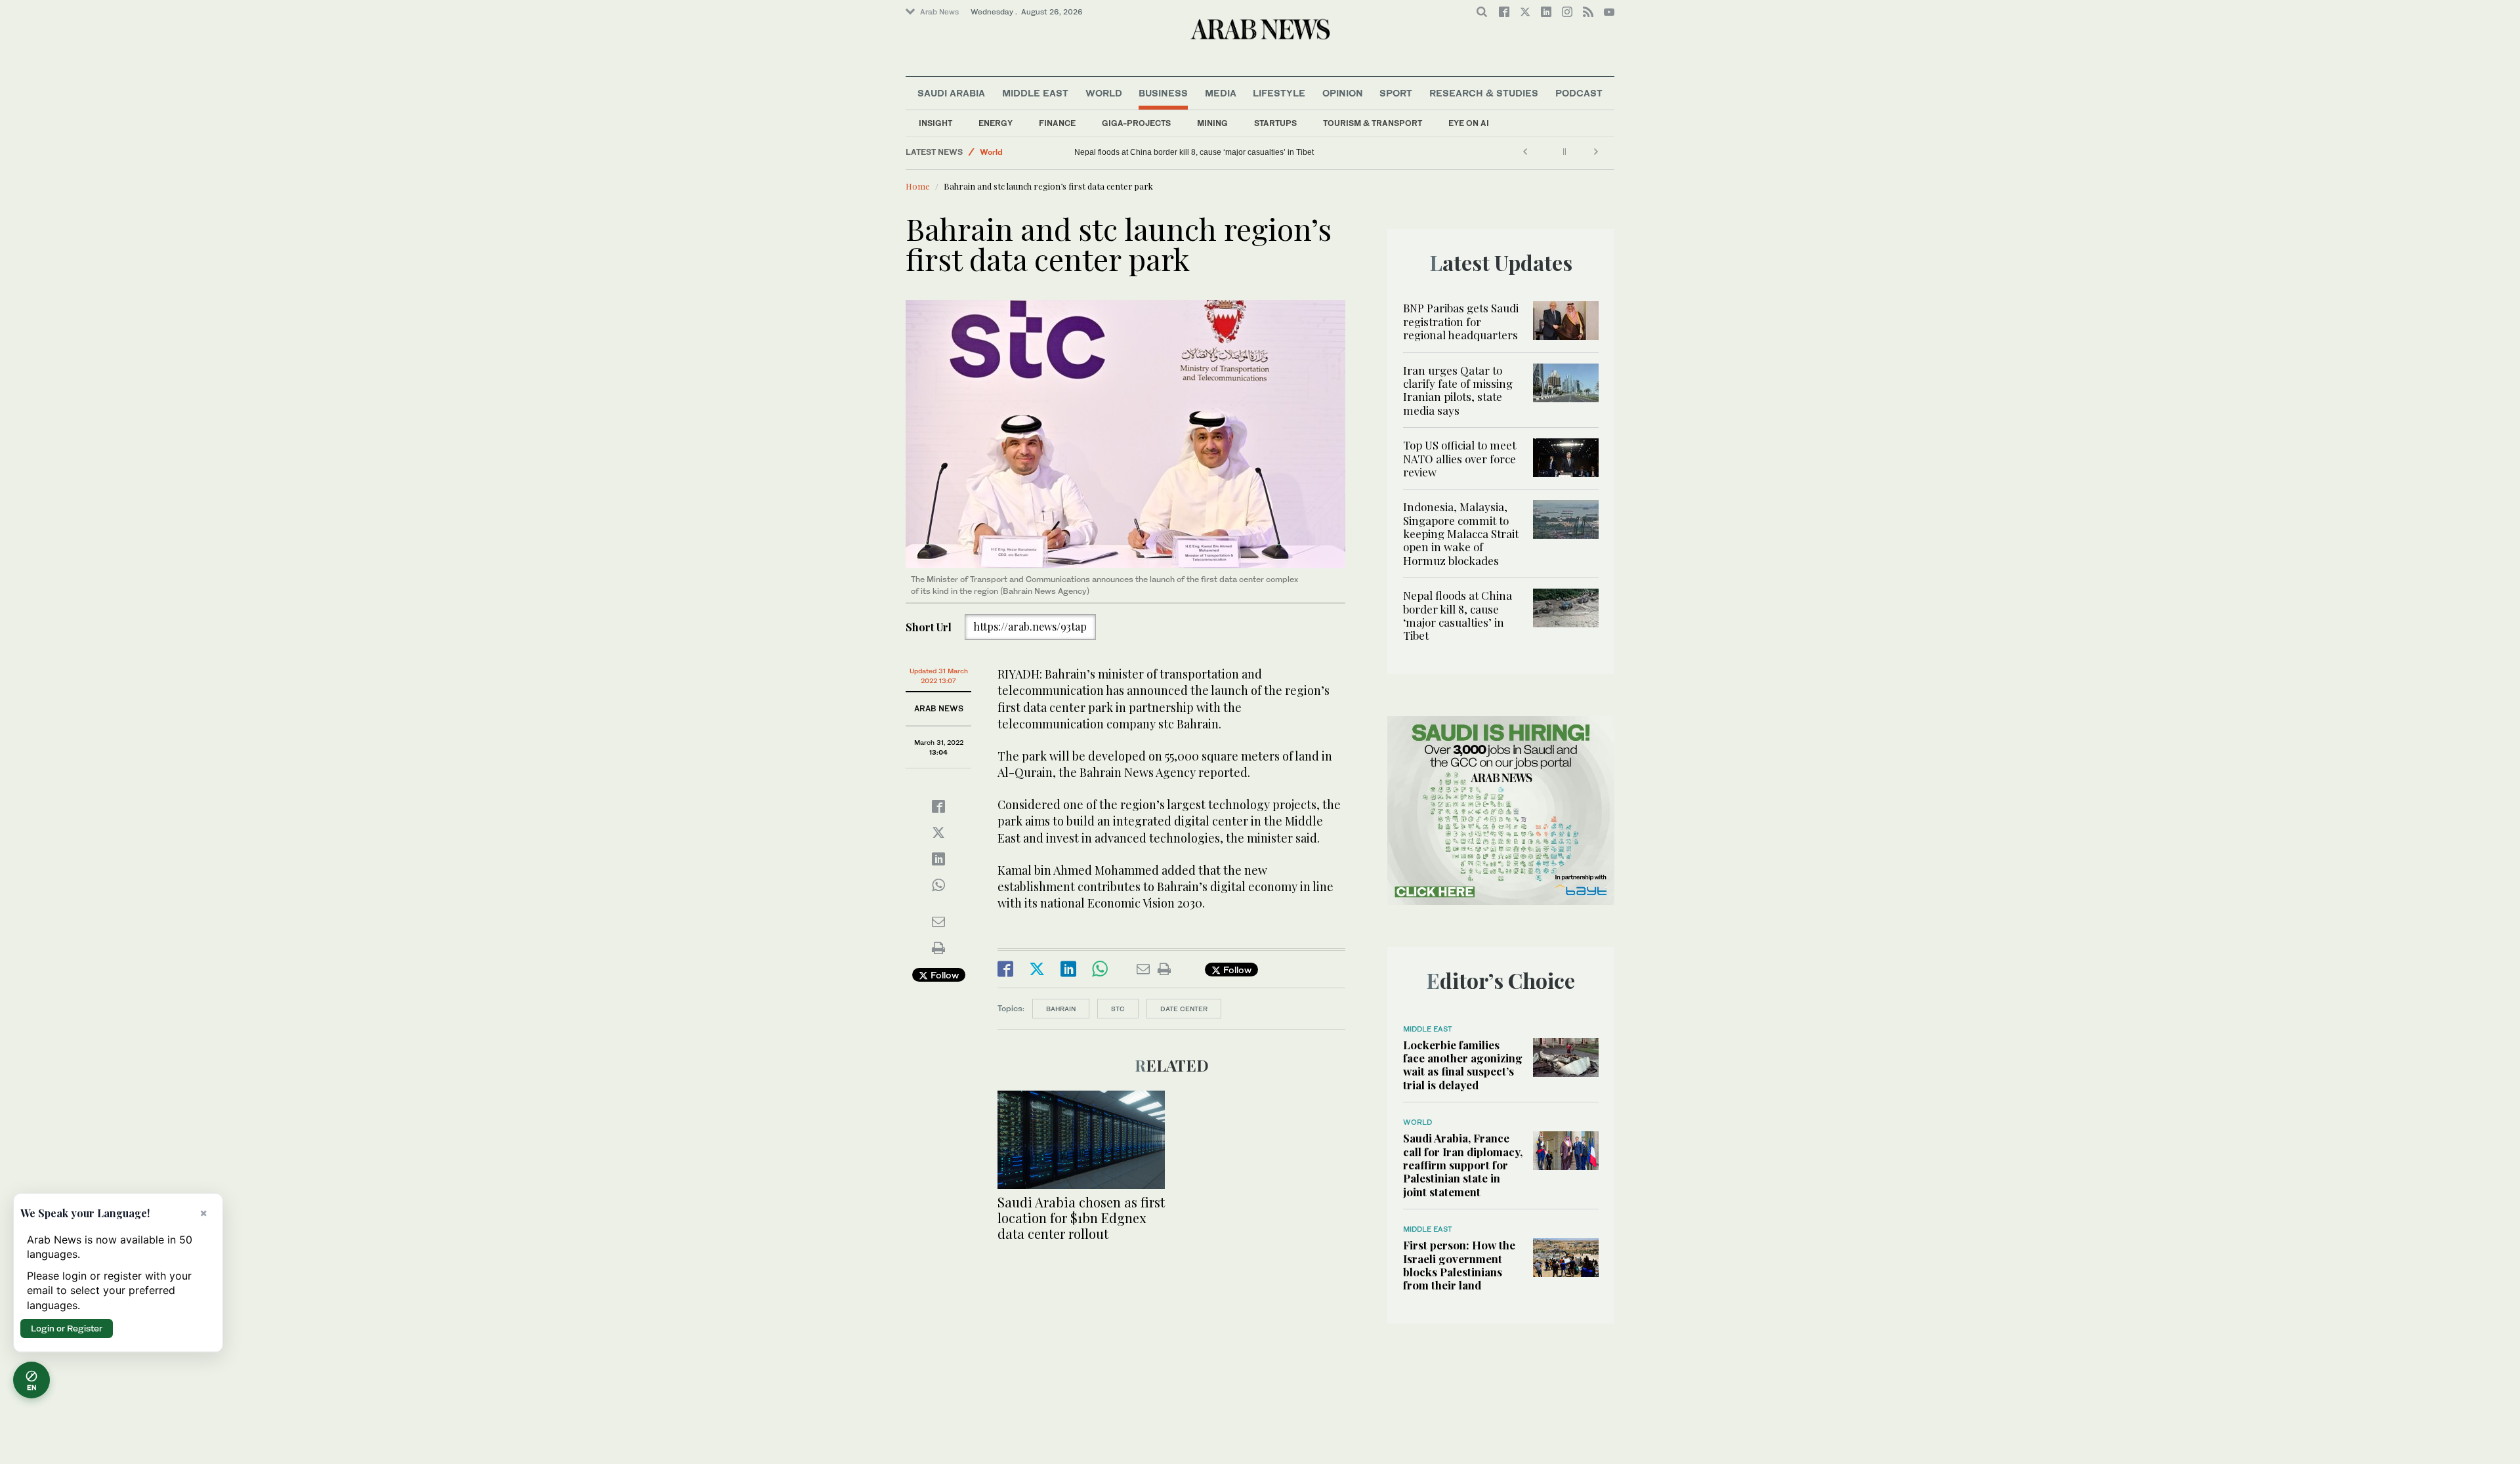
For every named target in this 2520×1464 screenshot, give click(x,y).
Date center (1184, 1009)
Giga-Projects (1136, 123)
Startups (1275, 123)
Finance (1057, 123)
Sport (1396, 93)
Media (1221, 93)
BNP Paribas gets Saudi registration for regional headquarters (1461, 321)
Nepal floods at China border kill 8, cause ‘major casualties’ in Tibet (1194, 152)
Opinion (1343, 93)
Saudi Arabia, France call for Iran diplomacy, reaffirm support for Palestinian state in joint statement (1463, 1165)
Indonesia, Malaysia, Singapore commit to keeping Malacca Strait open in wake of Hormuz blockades (1461, 533)
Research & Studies (1484, 93)
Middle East (1035, 93)
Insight (935, 123)
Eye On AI (1469, 123)
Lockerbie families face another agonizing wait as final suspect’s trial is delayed (1463, 1065)
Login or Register (67, 1328)
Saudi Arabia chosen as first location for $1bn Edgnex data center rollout (1081, 1218)
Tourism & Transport (1373, 123)
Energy (996, 123)
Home (918, 186)
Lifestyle (1279, 93)
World (1104, 93)
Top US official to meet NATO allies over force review (1459, 458)
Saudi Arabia (951, 93)
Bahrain (1061, 1009)
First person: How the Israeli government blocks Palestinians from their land (1459, 1265)
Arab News (939, 12)
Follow (943, 975)
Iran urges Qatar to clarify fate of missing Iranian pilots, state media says (1458, 390)
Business (1163, 93)
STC (1118, 1009)
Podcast (1579, 93)
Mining (1212, 123)
